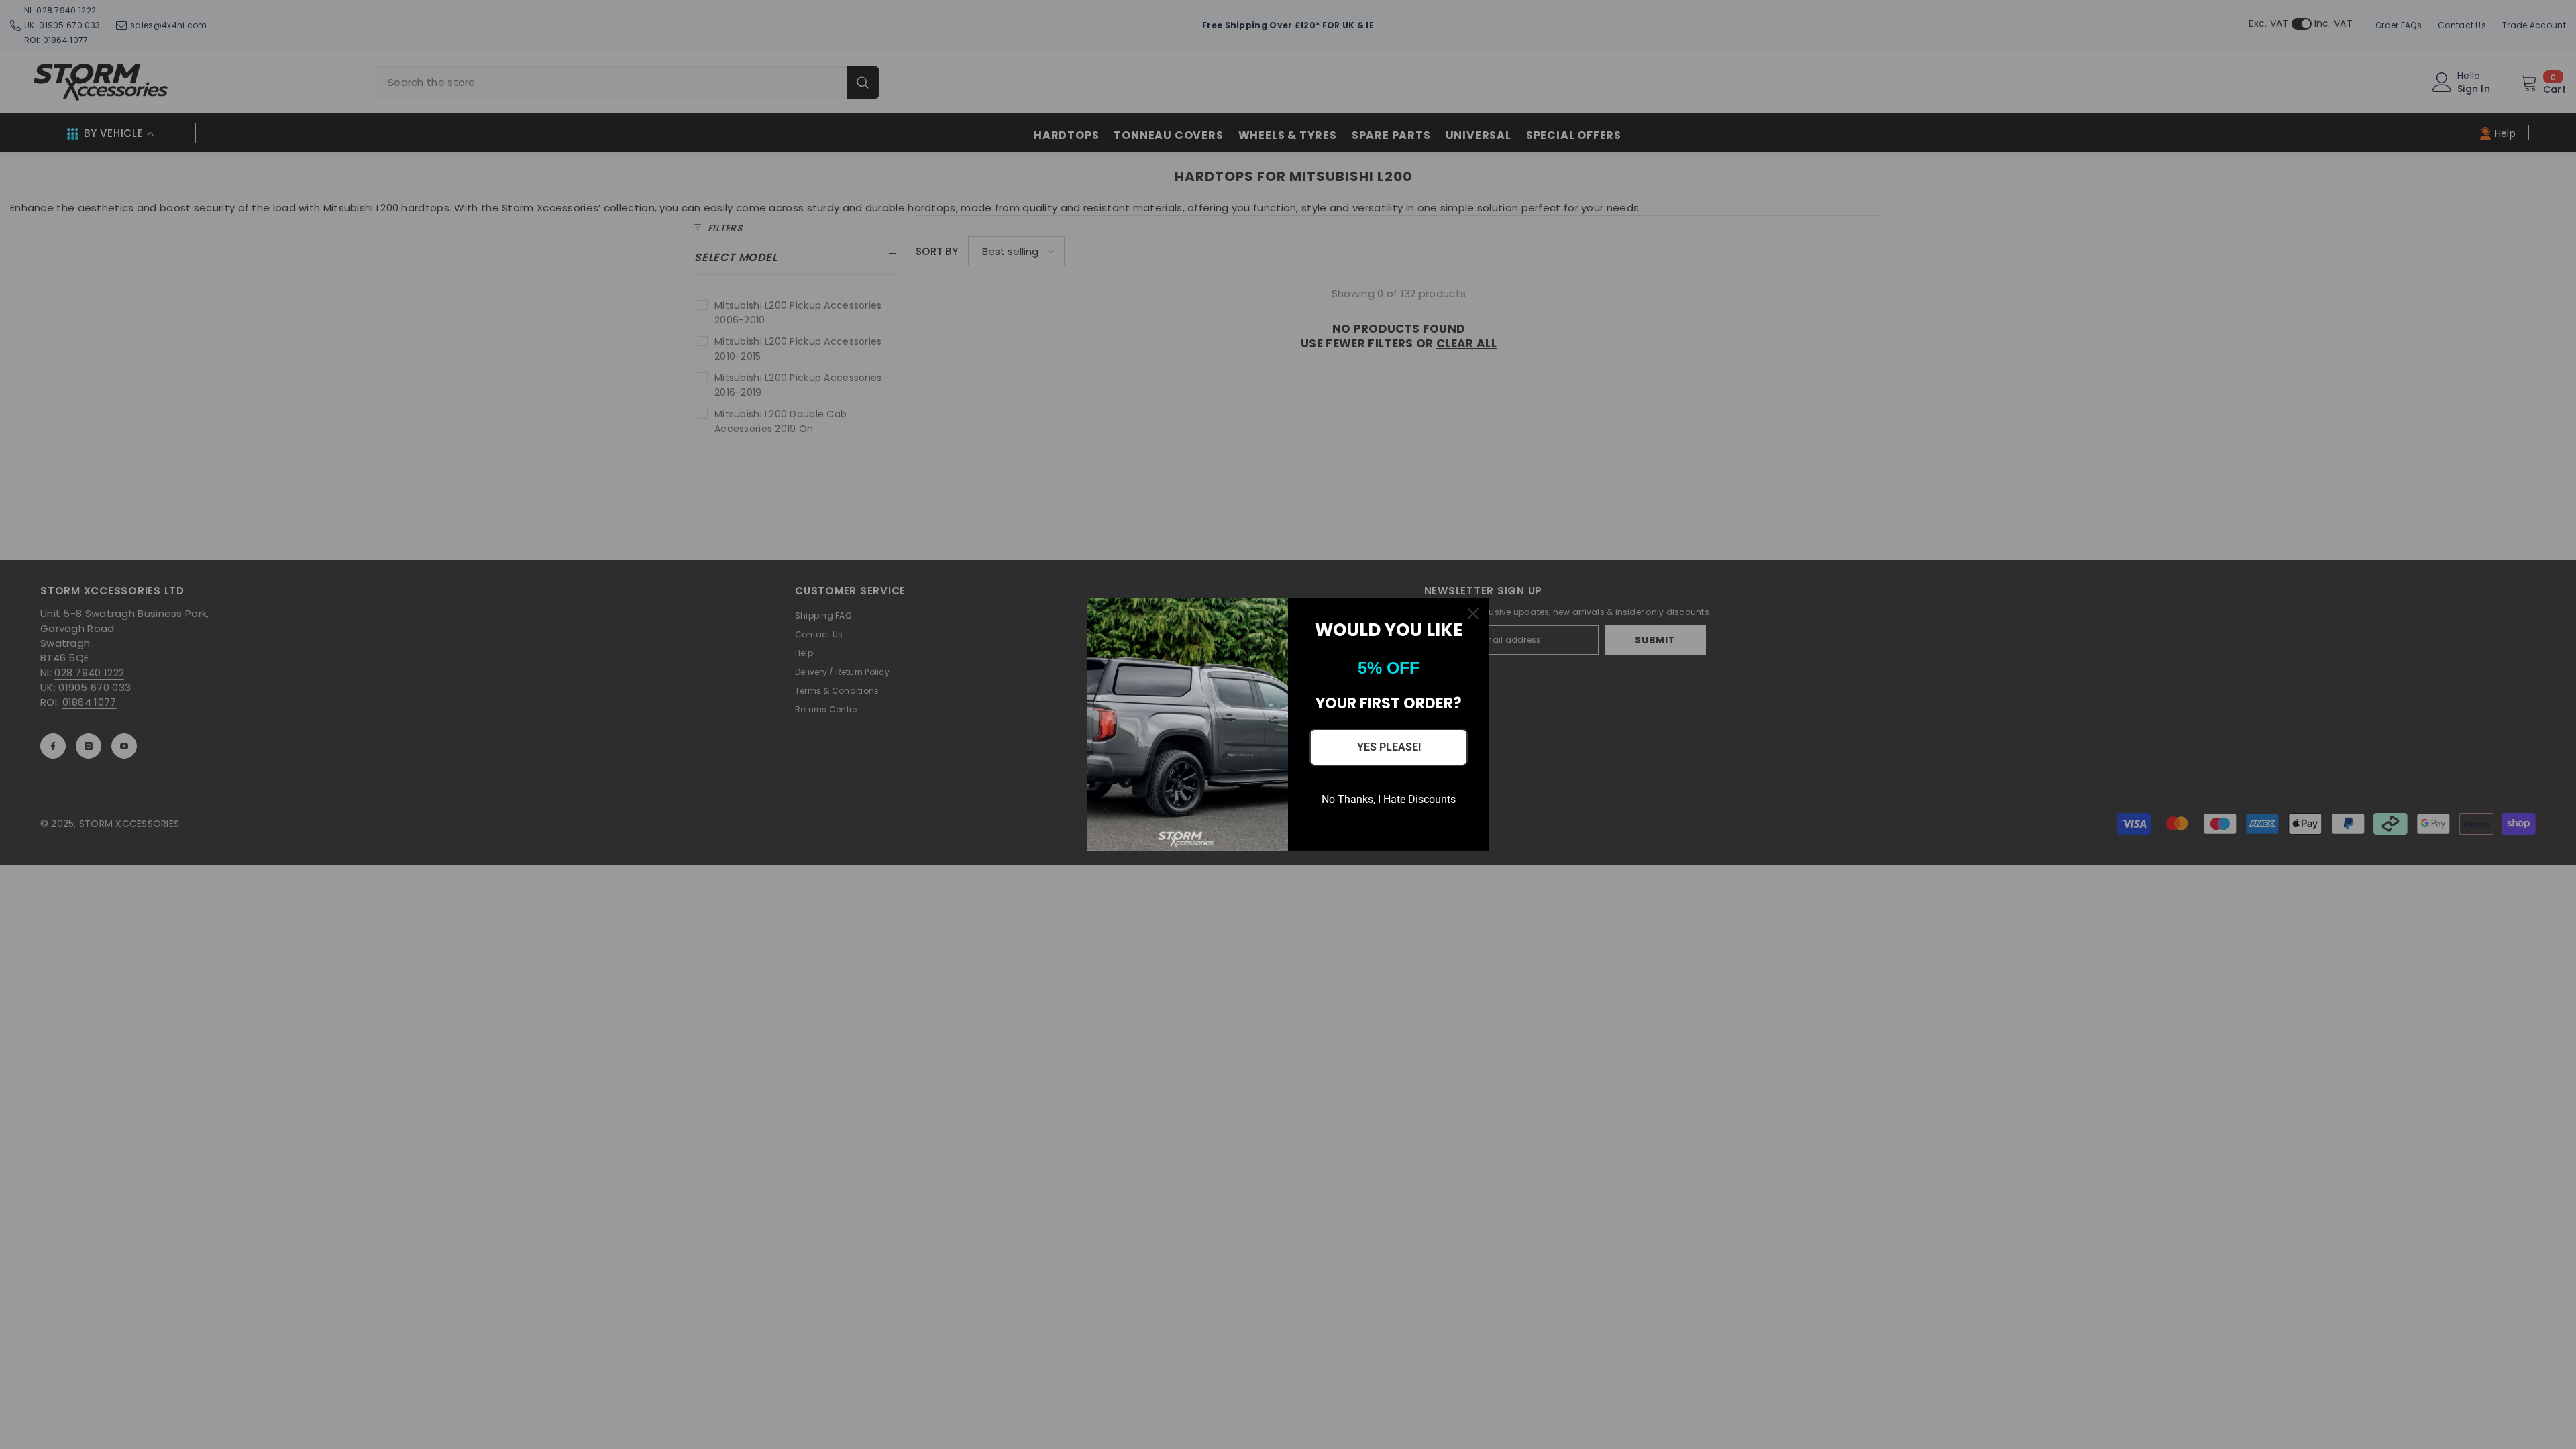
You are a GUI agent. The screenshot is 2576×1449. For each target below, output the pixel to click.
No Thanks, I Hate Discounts (1389, 799)
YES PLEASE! (1389, 747)
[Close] (1473, 614)
